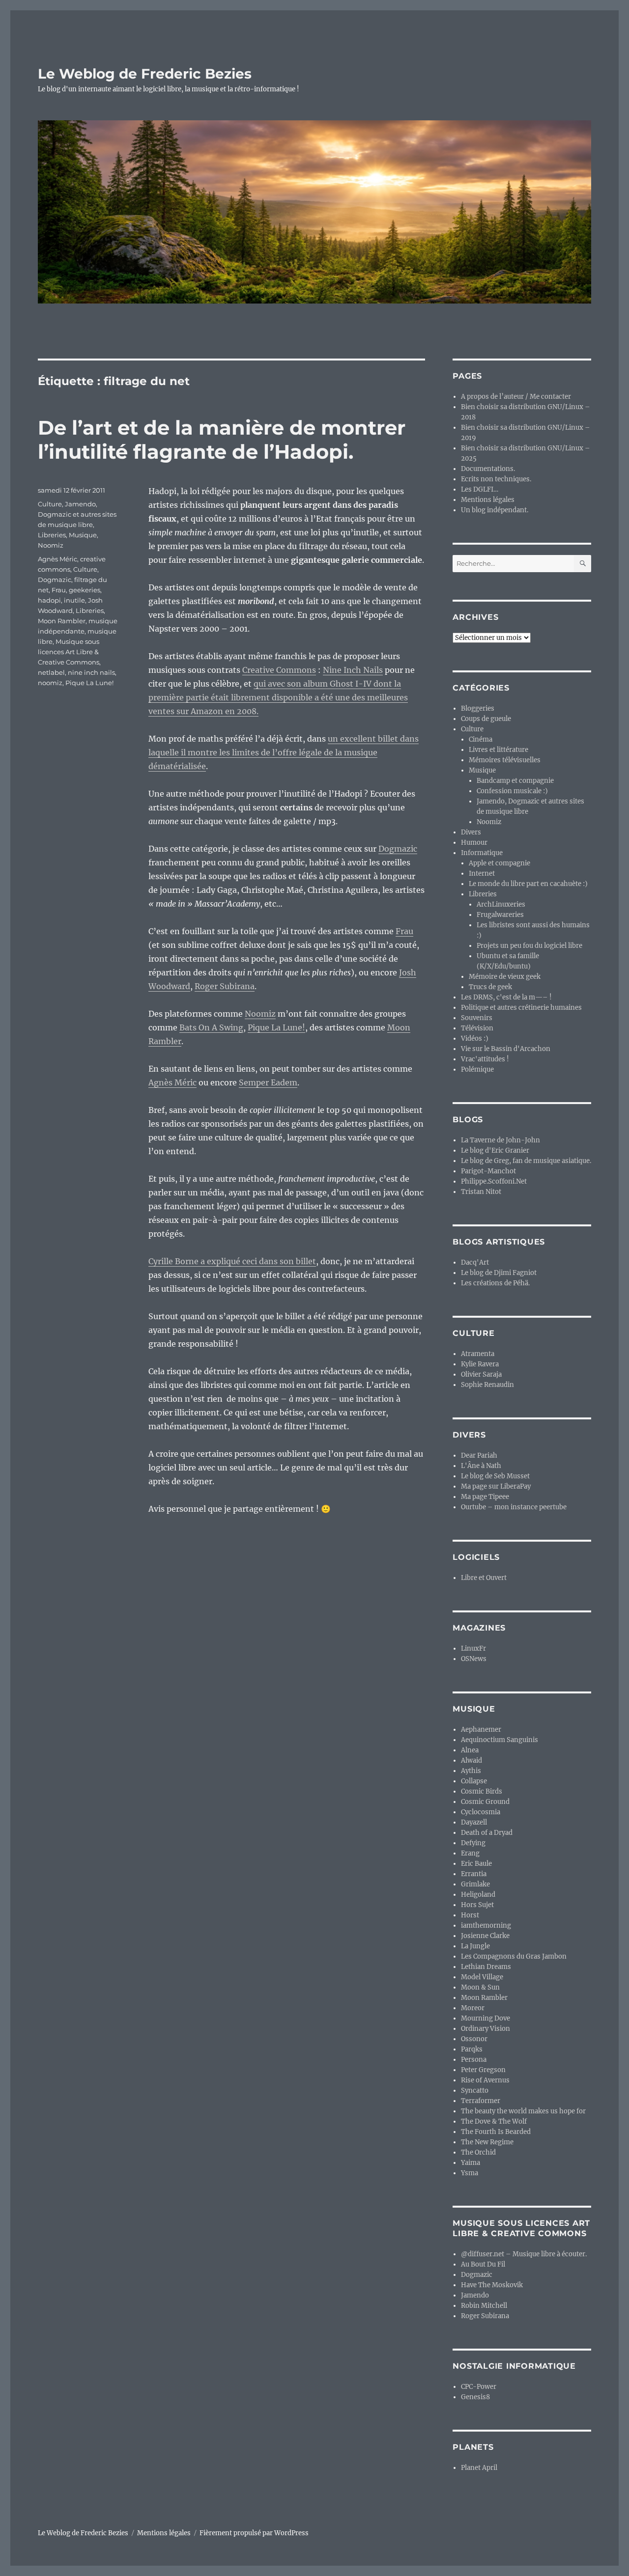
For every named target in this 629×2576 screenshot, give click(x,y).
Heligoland (478, 1895)
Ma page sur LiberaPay (496, 1486)
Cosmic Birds (482, 1791)
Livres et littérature (499, 750)
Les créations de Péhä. (495, 1283)
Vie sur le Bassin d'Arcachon (506, 1049)
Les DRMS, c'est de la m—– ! (506, 997)
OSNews (474, 1659)
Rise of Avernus (485, 2080)
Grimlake (475, 1884)
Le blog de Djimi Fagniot (499, 1273)
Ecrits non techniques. (496, 479)
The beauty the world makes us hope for (523, 2111)
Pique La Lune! (276, 1027)
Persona (474, 2060)
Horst (470, 1915)
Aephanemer (481, 1730)
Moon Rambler (62, 621)
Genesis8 (475, 2397)
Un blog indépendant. (495, 510)
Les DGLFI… (480, 489)
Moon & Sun (480, 1987)
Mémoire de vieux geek (505, 977)
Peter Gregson (483, 2070)
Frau (404, 931)
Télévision (477, 1028)
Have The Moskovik (492, 2285)
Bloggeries (478, 708)
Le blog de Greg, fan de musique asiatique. (526, 1161)
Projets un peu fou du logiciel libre (529, 946)
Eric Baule (476, 1864)
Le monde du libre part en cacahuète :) (528, 884)
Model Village (482, 1977)
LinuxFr (473, 1648)
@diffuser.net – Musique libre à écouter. (524, 2254)
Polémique (477, 1069)
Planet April (479, 2468)
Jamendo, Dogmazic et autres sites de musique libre (77, 514)
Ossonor (474, 2039)
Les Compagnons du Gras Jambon (514, 1956)
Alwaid (472, 1760)
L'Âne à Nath (481, 1466)
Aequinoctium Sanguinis (500, 1740)
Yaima (471, 2163)
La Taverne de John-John (500, 1140)
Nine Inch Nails (353, 670)
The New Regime (487, 2142)
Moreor (473, 2008)
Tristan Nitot (481, 1192)
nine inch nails (91, 672)
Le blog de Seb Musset (495, 1476)
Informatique (482, 853)
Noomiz (260, 1014)
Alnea (470, 1750)
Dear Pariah (479, 1455)
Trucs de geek (490, 987)
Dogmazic (398, 849)
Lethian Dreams (486, 1967)
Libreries (52, 535)
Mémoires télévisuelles (505, 760)
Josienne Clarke (485, 1936)
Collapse (474, 1781)
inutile (74, 600)
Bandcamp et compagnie (515, 781)
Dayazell (474, 1822)
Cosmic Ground (485, 1802)
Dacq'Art (475, 1262)
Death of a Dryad (487, 1833)
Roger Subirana (225, 986)
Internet (482, 873)
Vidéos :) (475, 1039)
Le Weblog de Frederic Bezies (145, 74)
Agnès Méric (172, 1082)
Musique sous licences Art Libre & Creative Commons (69, 652)
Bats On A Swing (211, 1027)
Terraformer (481, 2101)
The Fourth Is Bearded (496, 2132)
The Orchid (478, 2152)
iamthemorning (486, 1925)
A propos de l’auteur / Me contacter (516, 397)
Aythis (471, 1771)
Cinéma (481, 739)
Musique (83, 535)
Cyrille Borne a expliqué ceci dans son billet (232, 1261)
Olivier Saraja (481, 1374)
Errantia (474, 1874)
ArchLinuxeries (501, 904)
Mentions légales (488, 500)
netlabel (51, 672)
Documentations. (488, 469)
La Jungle (475, 1946)
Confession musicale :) (512, 791)
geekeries (85, 590)
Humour (474, 843)
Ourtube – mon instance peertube (514, 1507)
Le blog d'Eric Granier (495, 1150)
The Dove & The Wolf (494, 2121)
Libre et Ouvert (484, 1578)
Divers (471, 832)
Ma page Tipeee (485, 1497)
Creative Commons (279, 670)
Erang (470, 1853)
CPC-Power (479, 2387)
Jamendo (475, 2295)
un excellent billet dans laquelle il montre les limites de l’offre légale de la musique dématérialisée (284, 752)
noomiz (50, 683)
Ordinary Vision (486, 2029)
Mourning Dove (486, 2018)
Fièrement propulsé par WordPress (254, 2533)
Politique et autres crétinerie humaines (521, 1008)
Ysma (470, 2173)
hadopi (49, 600)
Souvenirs (477, 1018)
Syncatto (475, 2091)
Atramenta (478, 1354)
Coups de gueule (486, 719)
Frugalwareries (500, 915)
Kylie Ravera (480, 1364)
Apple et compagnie (500, 863)
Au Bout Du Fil (483, 2264)
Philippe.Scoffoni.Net (494, 1181)
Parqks (472, 2049)
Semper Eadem (268, 1082)
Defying (473, 1843)
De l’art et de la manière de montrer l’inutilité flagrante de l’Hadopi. (222, 440)
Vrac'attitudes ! (485, 1059)
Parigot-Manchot (488, 1171)
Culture (50, 504)
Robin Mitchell (484, 2306)
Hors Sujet (477, 1905)
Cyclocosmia (481, 1812)
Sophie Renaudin (487, 1385)
